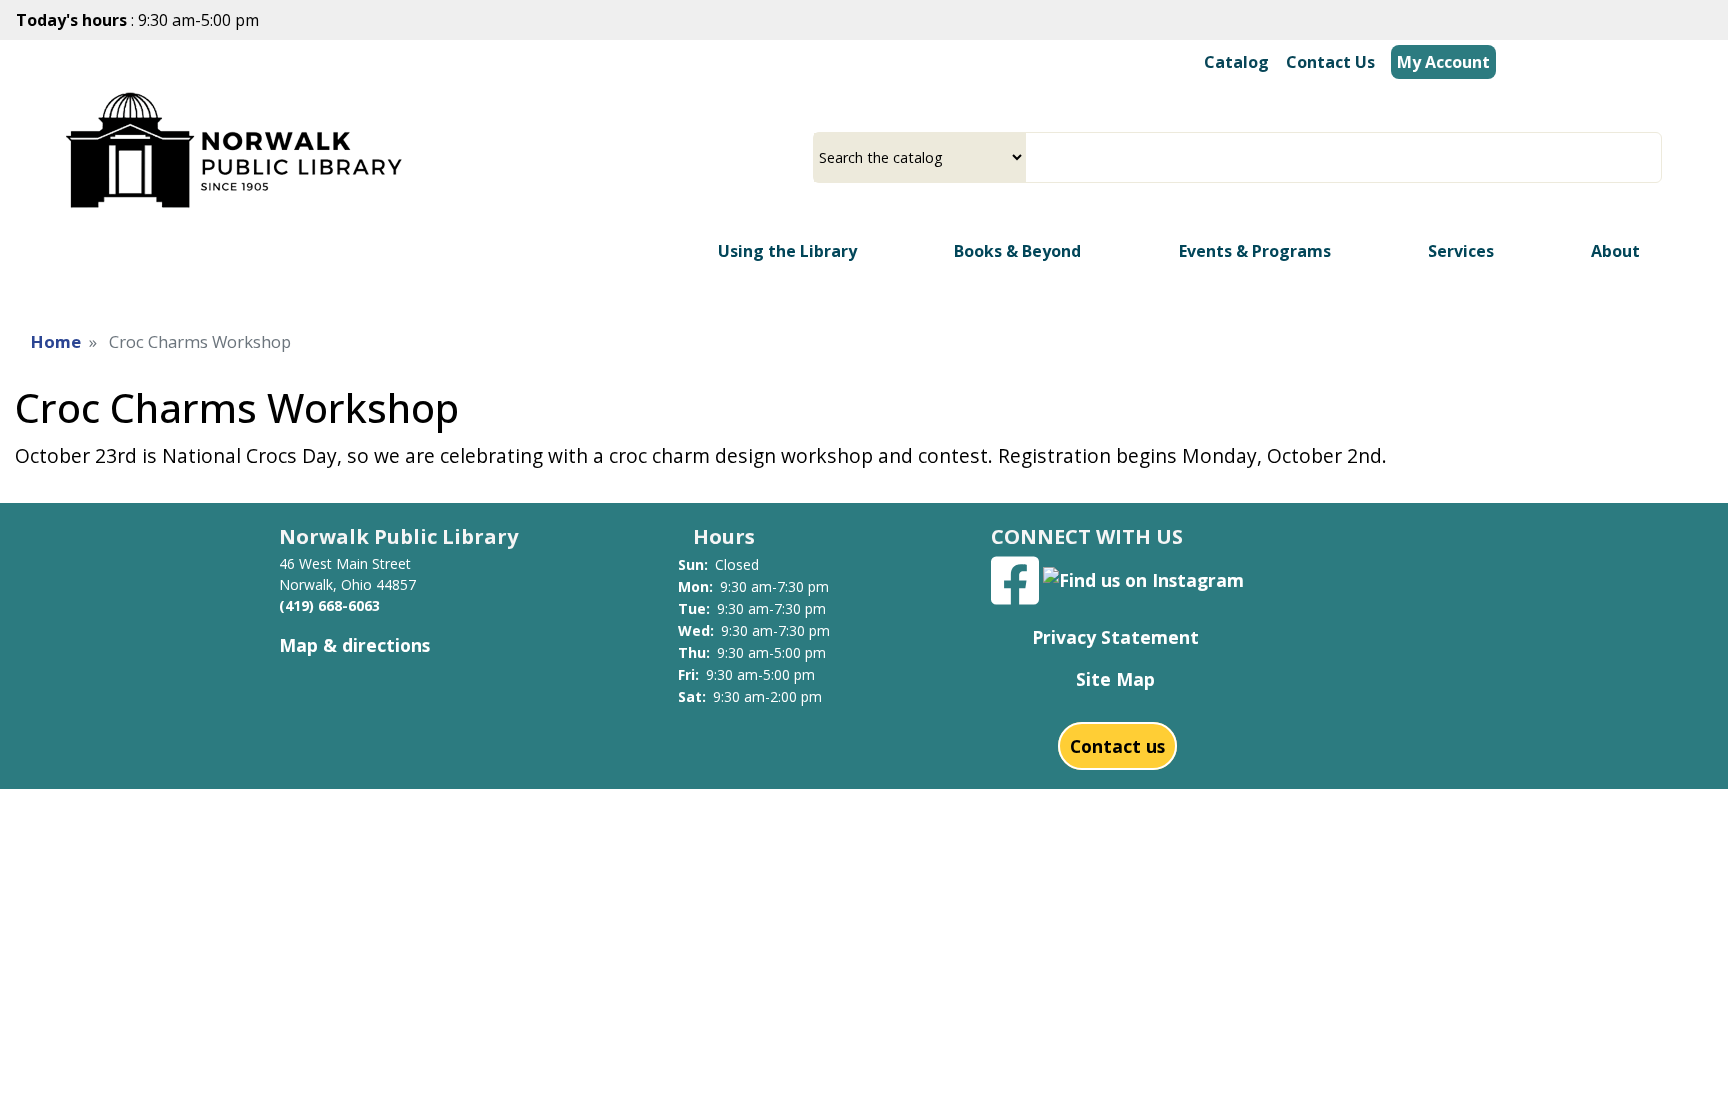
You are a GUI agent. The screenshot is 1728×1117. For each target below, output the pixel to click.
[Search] (1654, 157)
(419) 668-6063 (329, 605)
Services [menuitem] (1461, 251)
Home (56, 341)
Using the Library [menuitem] (787, 251)
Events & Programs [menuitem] (1255, 251)
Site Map (1115, 679)
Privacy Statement (1115, 637)
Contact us (1117, 746)
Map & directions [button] (354, 645)
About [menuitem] (1615, 251)
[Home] (237, 149)
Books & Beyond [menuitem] (1017, 251)
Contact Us (1330, 62)
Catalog (1236, 62)
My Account (1443, 62)
